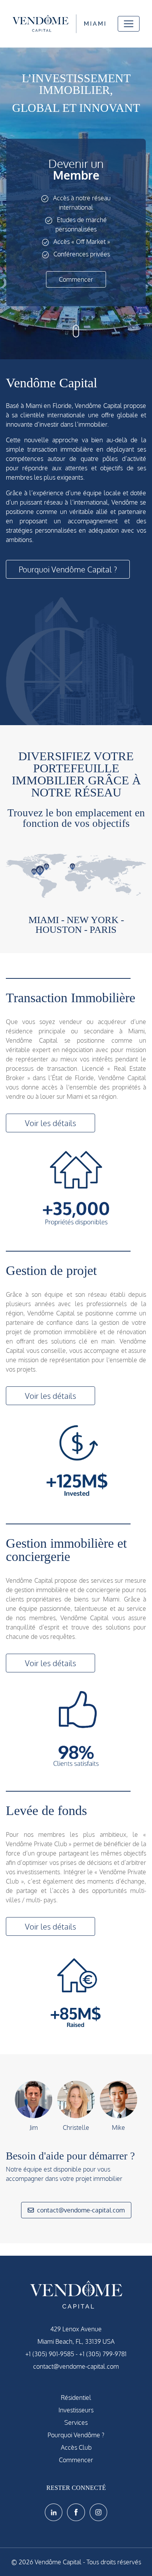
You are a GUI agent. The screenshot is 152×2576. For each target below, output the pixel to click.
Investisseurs (76, 2410)
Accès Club (76, 2447)
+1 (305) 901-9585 (50, 2354)
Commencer (76, 279)
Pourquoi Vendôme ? (76, 2435)
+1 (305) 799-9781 (103, 2354)
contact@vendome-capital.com (81, 2210)
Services (76, 2422)
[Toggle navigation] (129, 24)
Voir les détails (50, 1123)
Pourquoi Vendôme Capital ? (68, 569)
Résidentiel (76, 2398)
